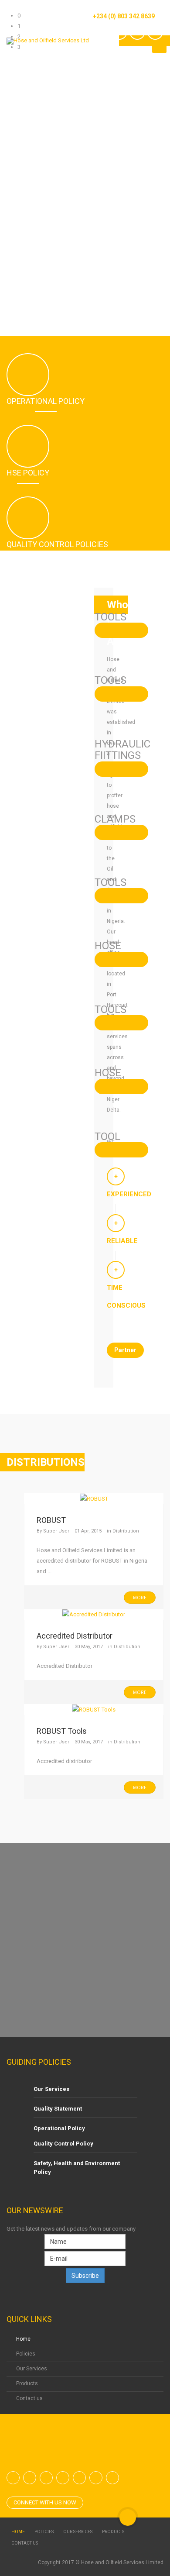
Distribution (126, 1531)
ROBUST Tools (62, 1731)
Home (23, 2339)
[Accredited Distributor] (94, 1614)
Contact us (29, 2398)
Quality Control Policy (63, 2144)
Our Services (51, 2089)
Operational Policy (59, 2128)
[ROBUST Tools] (94, 1709)
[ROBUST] (94, 1498)
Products (27, 2383)
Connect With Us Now (45, 2502)
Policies (26, 2354)
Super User (56, 1531)
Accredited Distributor (75, 1636)
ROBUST (51, 1520)
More (140, 1598)
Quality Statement (58, 2109)
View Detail (121, 630)
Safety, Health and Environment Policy (77, 2168)
